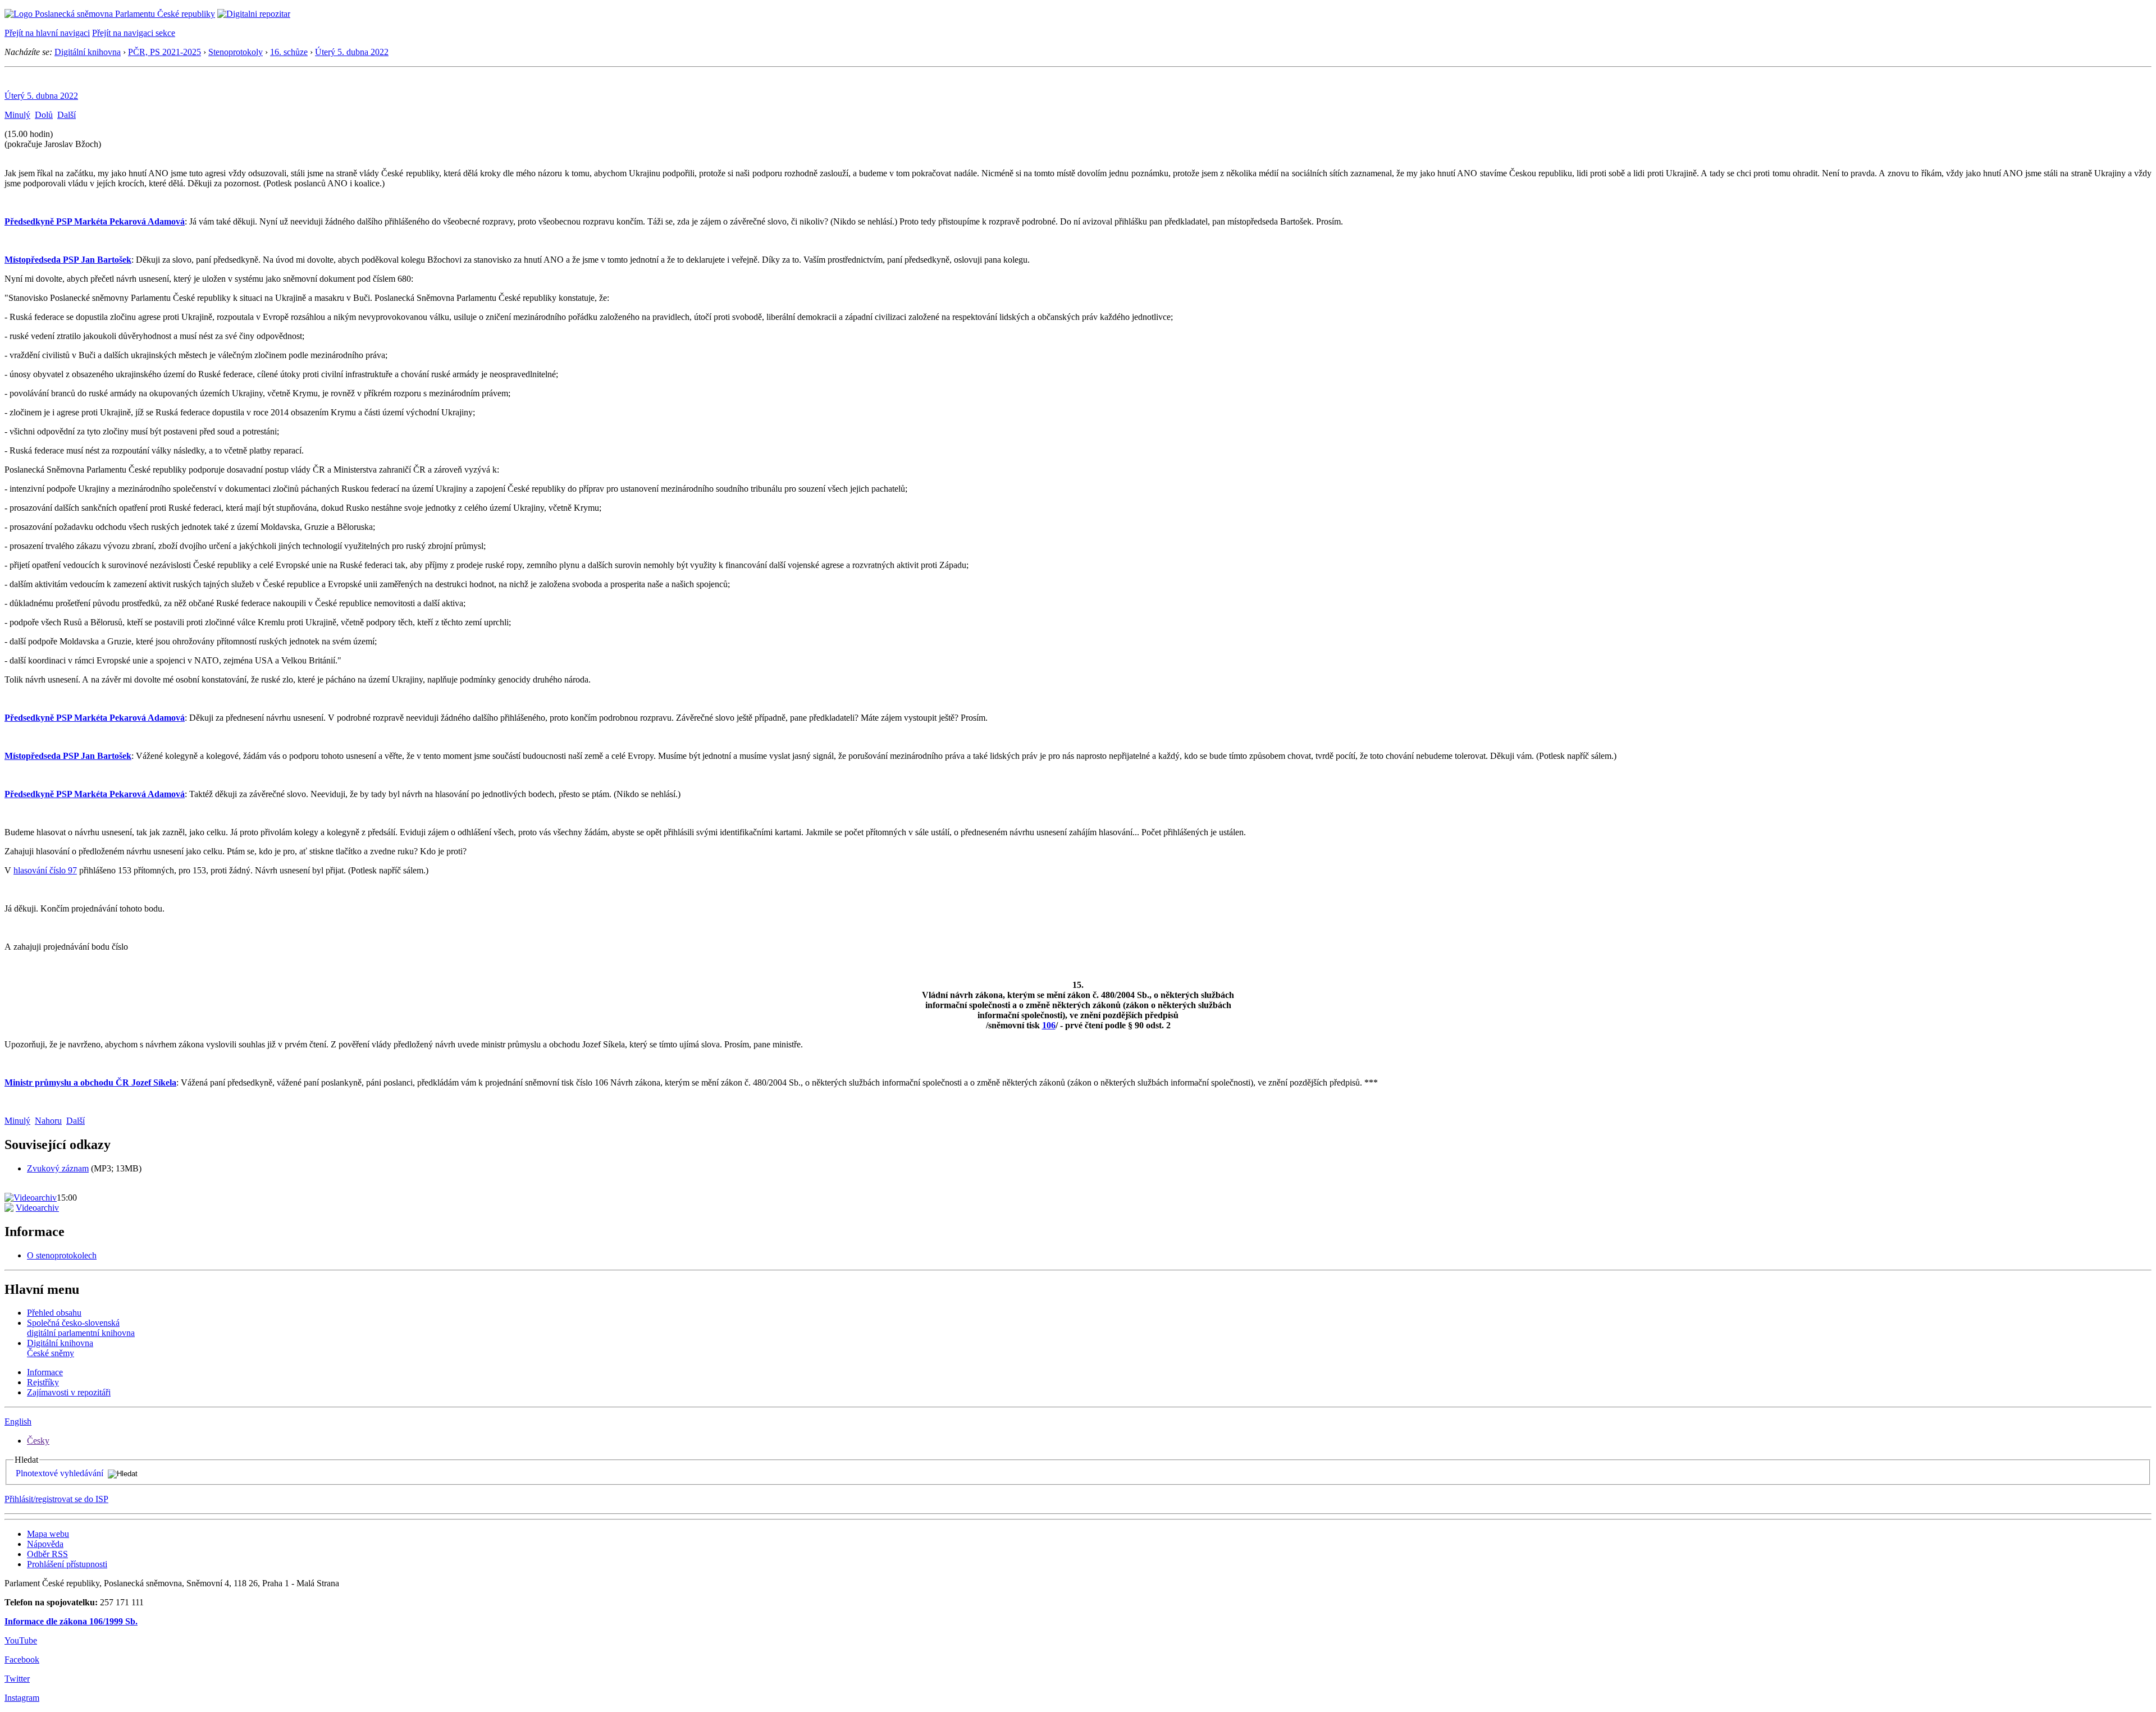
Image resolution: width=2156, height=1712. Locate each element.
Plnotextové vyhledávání (60, 1473)
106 (1049, 1025)
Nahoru (48, 1121)
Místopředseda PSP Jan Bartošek (68, 260)
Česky (38, 1441)
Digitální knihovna (88, 52)
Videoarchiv (37, 1208)
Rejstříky (43, 1382)
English (18, 1422)
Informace (45, 1372)
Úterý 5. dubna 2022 (352, 52)
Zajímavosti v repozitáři (69, 1392)
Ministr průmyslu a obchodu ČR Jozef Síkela (90, 1082)
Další (67, 115)
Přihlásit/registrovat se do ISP (56, 1499)
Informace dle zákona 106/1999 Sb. (71, 1621)
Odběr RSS (47, 1554)
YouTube (21, 1640)
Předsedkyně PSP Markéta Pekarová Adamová (95, 221)
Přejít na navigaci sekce (134, 33)
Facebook (22, 1660)
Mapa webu (48, 1534)
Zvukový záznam (58, 1168)
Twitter (17, 1679)
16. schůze (289, 52)
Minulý (17, 115)
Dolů (44, 115)
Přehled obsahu (54, 1313)
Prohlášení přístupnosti (67, 1564)
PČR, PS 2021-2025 (165, 52)
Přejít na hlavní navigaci (47, 33)
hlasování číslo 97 (45, 870)
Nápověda (45, 1544)
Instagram (22, 1698)
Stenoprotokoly (236, 52)
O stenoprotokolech (62, 1255)
